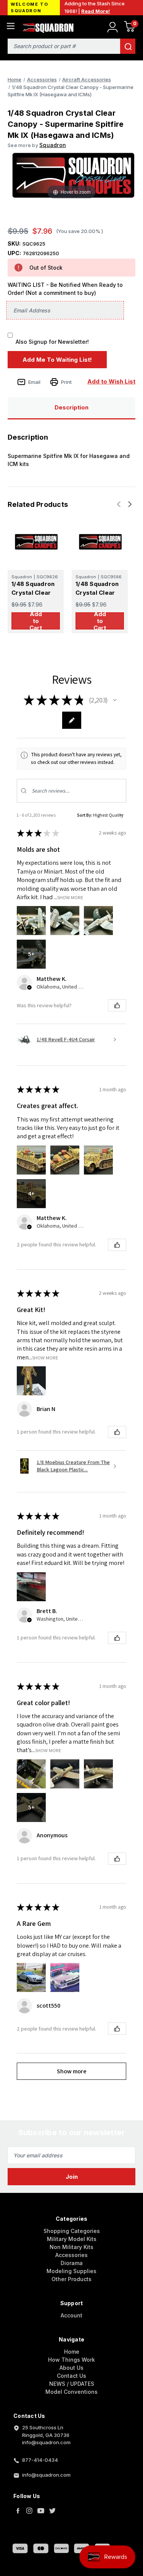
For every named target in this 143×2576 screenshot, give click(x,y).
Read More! (96, 11)
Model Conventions (71, 2392)
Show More (70, 897)
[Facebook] (18, 2511)
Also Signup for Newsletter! (52, 342)
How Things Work (71, 2360)
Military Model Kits (72, 2239)
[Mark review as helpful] (117, 1005)
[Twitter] (52, 2511)
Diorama (72, 2263)
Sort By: (85, 815)
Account (71, 2315)
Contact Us (71, 2376)
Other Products (71, 2279)
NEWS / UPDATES (72, 2384)
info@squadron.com (46, 2475)
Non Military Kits (71, 2247)
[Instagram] (29, 2511)
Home (72, 2352)
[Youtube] (41, 2511)
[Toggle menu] (10, 26)
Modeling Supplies (71, 2271)
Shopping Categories (72, 2231)
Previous (120, 504)
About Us (71, 2368)
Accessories (71, 2255)
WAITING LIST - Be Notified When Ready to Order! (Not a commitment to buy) (65, 289)
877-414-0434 (40, 2460)
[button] (115, 700)
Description (71, 407)
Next (129, 504)
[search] (128, 46)
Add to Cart (36, 621)
